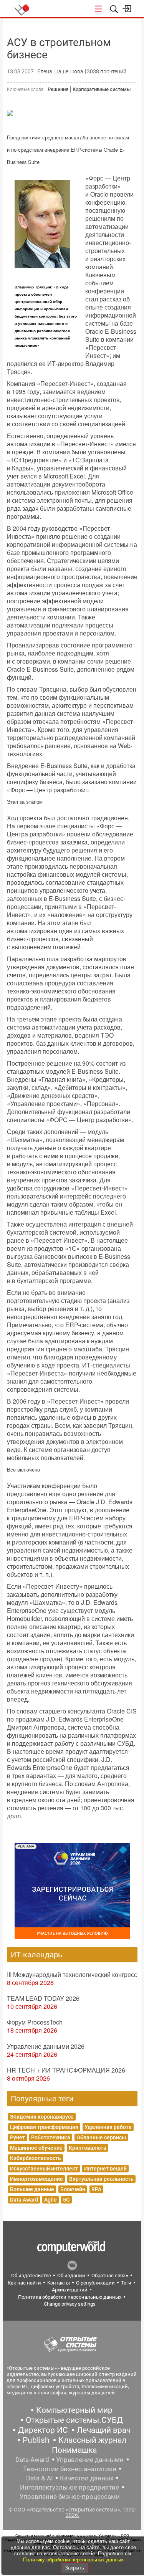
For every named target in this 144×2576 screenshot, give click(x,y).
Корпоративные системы (102, 89)
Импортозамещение (36, 2179)
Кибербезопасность (36, 2158)
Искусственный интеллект (44, 2169)
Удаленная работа (108, 2127)
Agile (50, 2200)
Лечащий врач (104, 2430)
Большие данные (32, 2189)
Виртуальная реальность (101, 2179)
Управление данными (90, 2460)
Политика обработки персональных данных (70, 2297)
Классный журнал (92, 2440)
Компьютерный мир (74, 2410)
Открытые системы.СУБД (74, 2420)
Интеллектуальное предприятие (70, 2487)
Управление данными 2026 (46, 2046)
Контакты (59, 2283)
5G (66, 2200)
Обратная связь (110, 2276)
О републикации (95, 2283)
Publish (36, 2440)
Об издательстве (31, 2276)
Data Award (24, 2200)
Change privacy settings (70, 2304)
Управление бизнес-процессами (70, 2497)
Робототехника (51, 2137)
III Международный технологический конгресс (72, 1974)
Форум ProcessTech (35, 2022)
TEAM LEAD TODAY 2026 (43, 1998)
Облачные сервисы (101, 2137)
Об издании (71, 2276)
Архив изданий (70, 2290)
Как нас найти (24, 2283)
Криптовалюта (88, 2148)
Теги (126, 2283)
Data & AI (40, 2478)
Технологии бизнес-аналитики (70, 2469)
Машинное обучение (36, 2148)
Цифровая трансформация (44, 2127)
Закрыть (74, 2568)
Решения (58, 89)
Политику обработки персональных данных (73, 2560)
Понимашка (74, 2450)
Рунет (17, 2137)
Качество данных (87, 2478)
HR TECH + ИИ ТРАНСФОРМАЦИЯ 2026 (66, 2070)
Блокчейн (73, 2189)
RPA (96, 2189)
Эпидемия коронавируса (42, 2117)
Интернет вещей (105, 2169)
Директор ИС (43, 2430)
